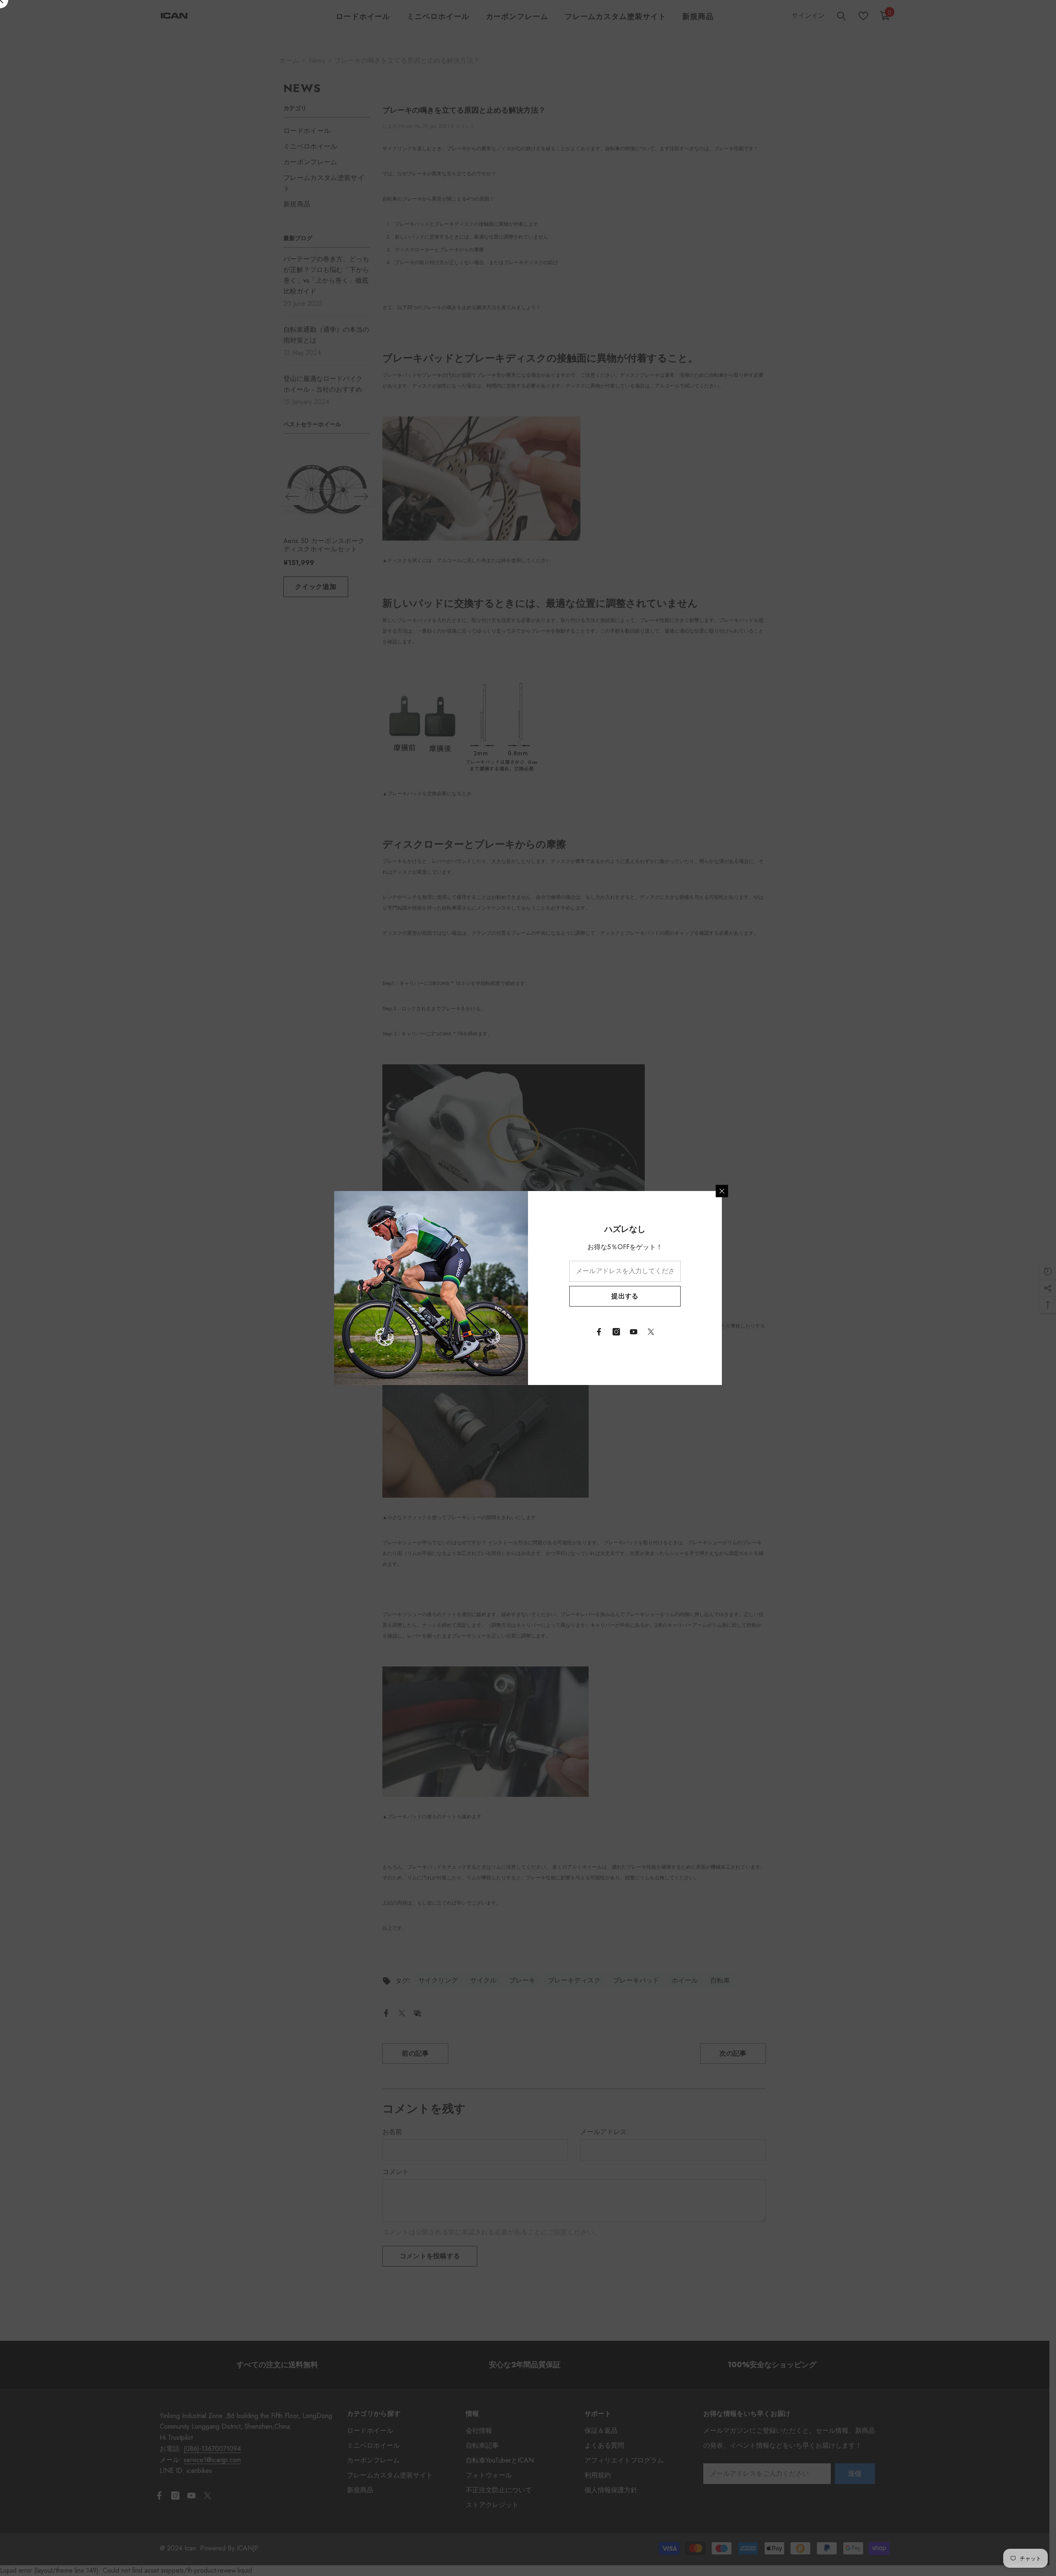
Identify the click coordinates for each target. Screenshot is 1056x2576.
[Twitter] (651, 1332)
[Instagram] (616, 1332)
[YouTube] (634, 1332)
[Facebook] (599, 1332)
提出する (625, 1296)
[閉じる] (722, 1191)
